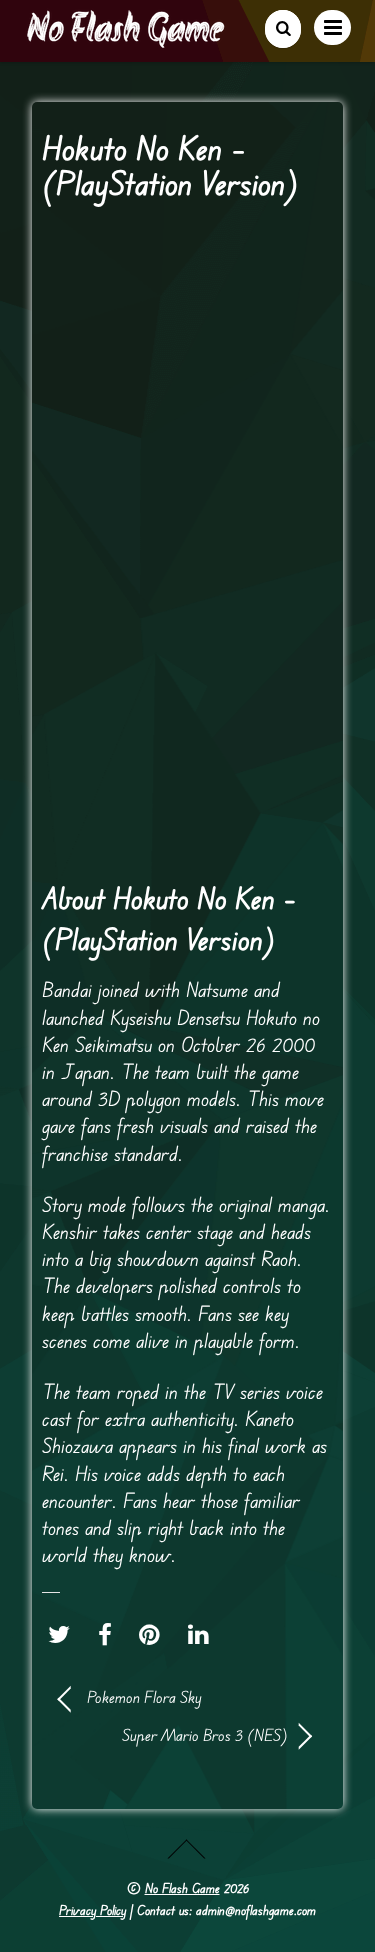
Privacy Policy (92, 1910)
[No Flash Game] (127, 40)
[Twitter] (64, 1634)
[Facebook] (110, 1634)
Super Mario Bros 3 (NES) (173, 1735)
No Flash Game (182, 1888)
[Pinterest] (154, 1634)
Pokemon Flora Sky (144, 1697)
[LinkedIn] (203, 1634)
